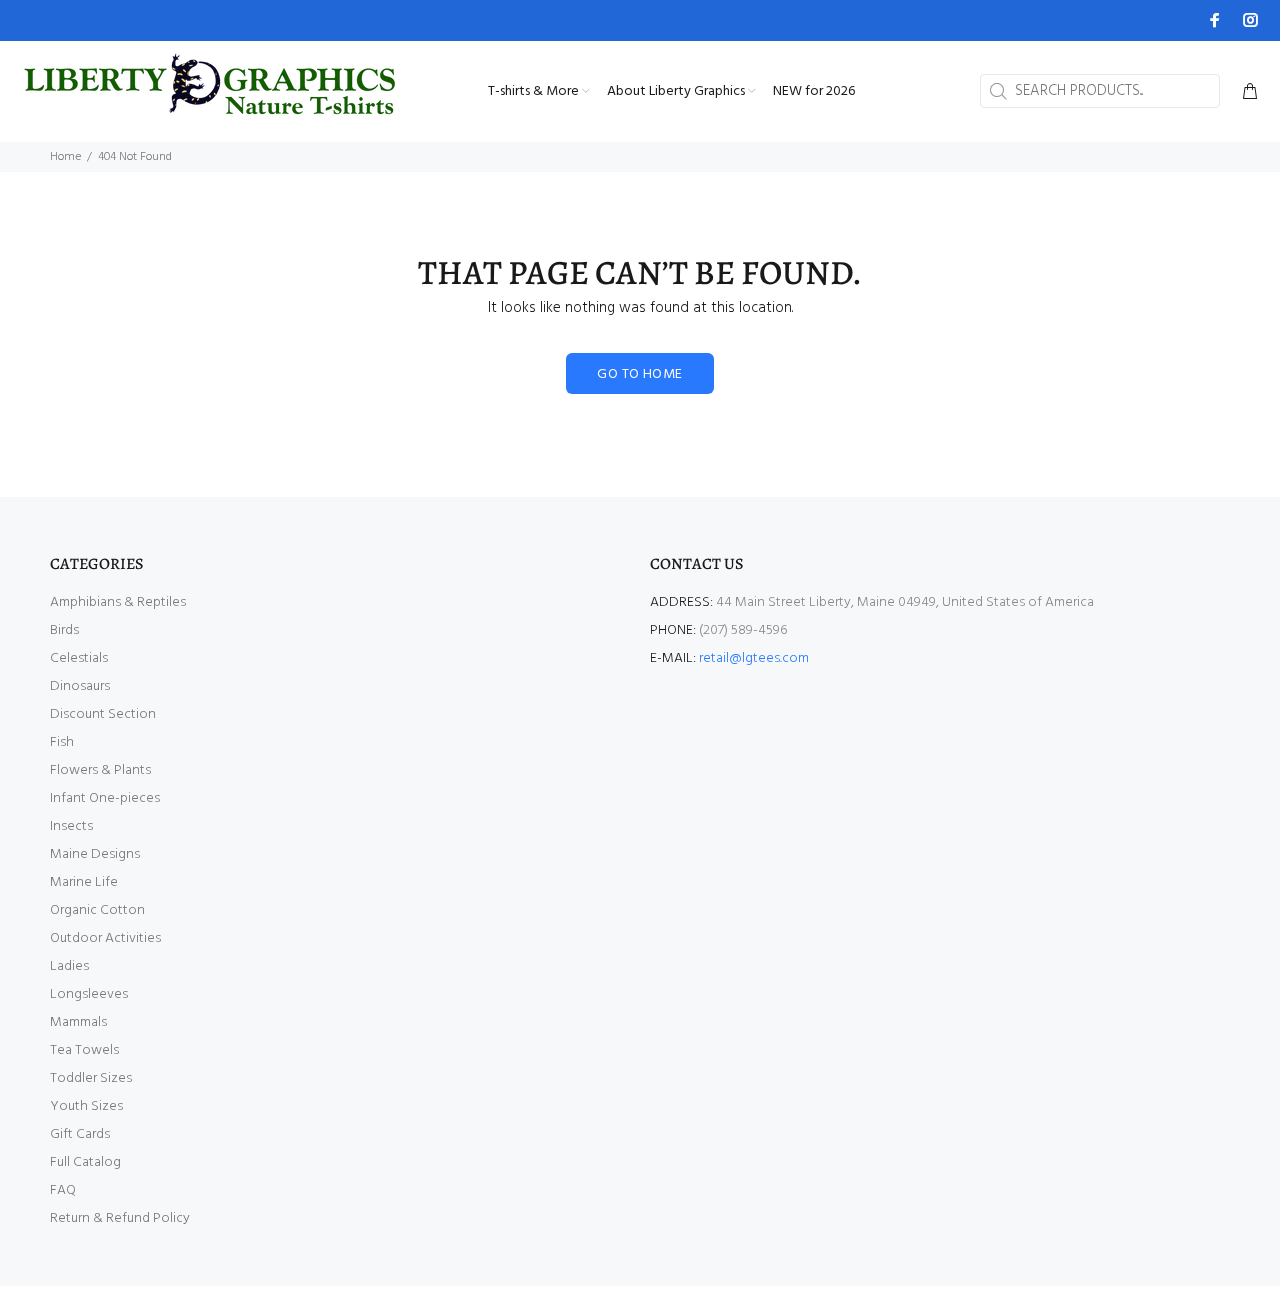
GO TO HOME (639, 374)
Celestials (79, 658)
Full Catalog (85, 1162)
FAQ (63, 1190)
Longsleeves (89, 994)
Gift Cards (80, 1134)
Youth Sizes (86, 1106)
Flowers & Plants (100, 770)
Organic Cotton (97, 910)
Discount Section (103, 714)
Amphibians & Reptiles (118, 602)
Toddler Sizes (91, 1078)
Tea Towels (84, 1050)
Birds (64, 630)
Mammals (78, 1022)
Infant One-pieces (105, 798)
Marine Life (84, 882)
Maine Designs (95, 854)
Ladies (69, 966)
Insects (71, 826)
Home (65, 157)
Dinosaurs (80, 686)
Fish (62, 742)
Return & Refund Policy (120, 1218)
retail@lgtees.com (754, 658)
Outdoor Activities (105, 938)
